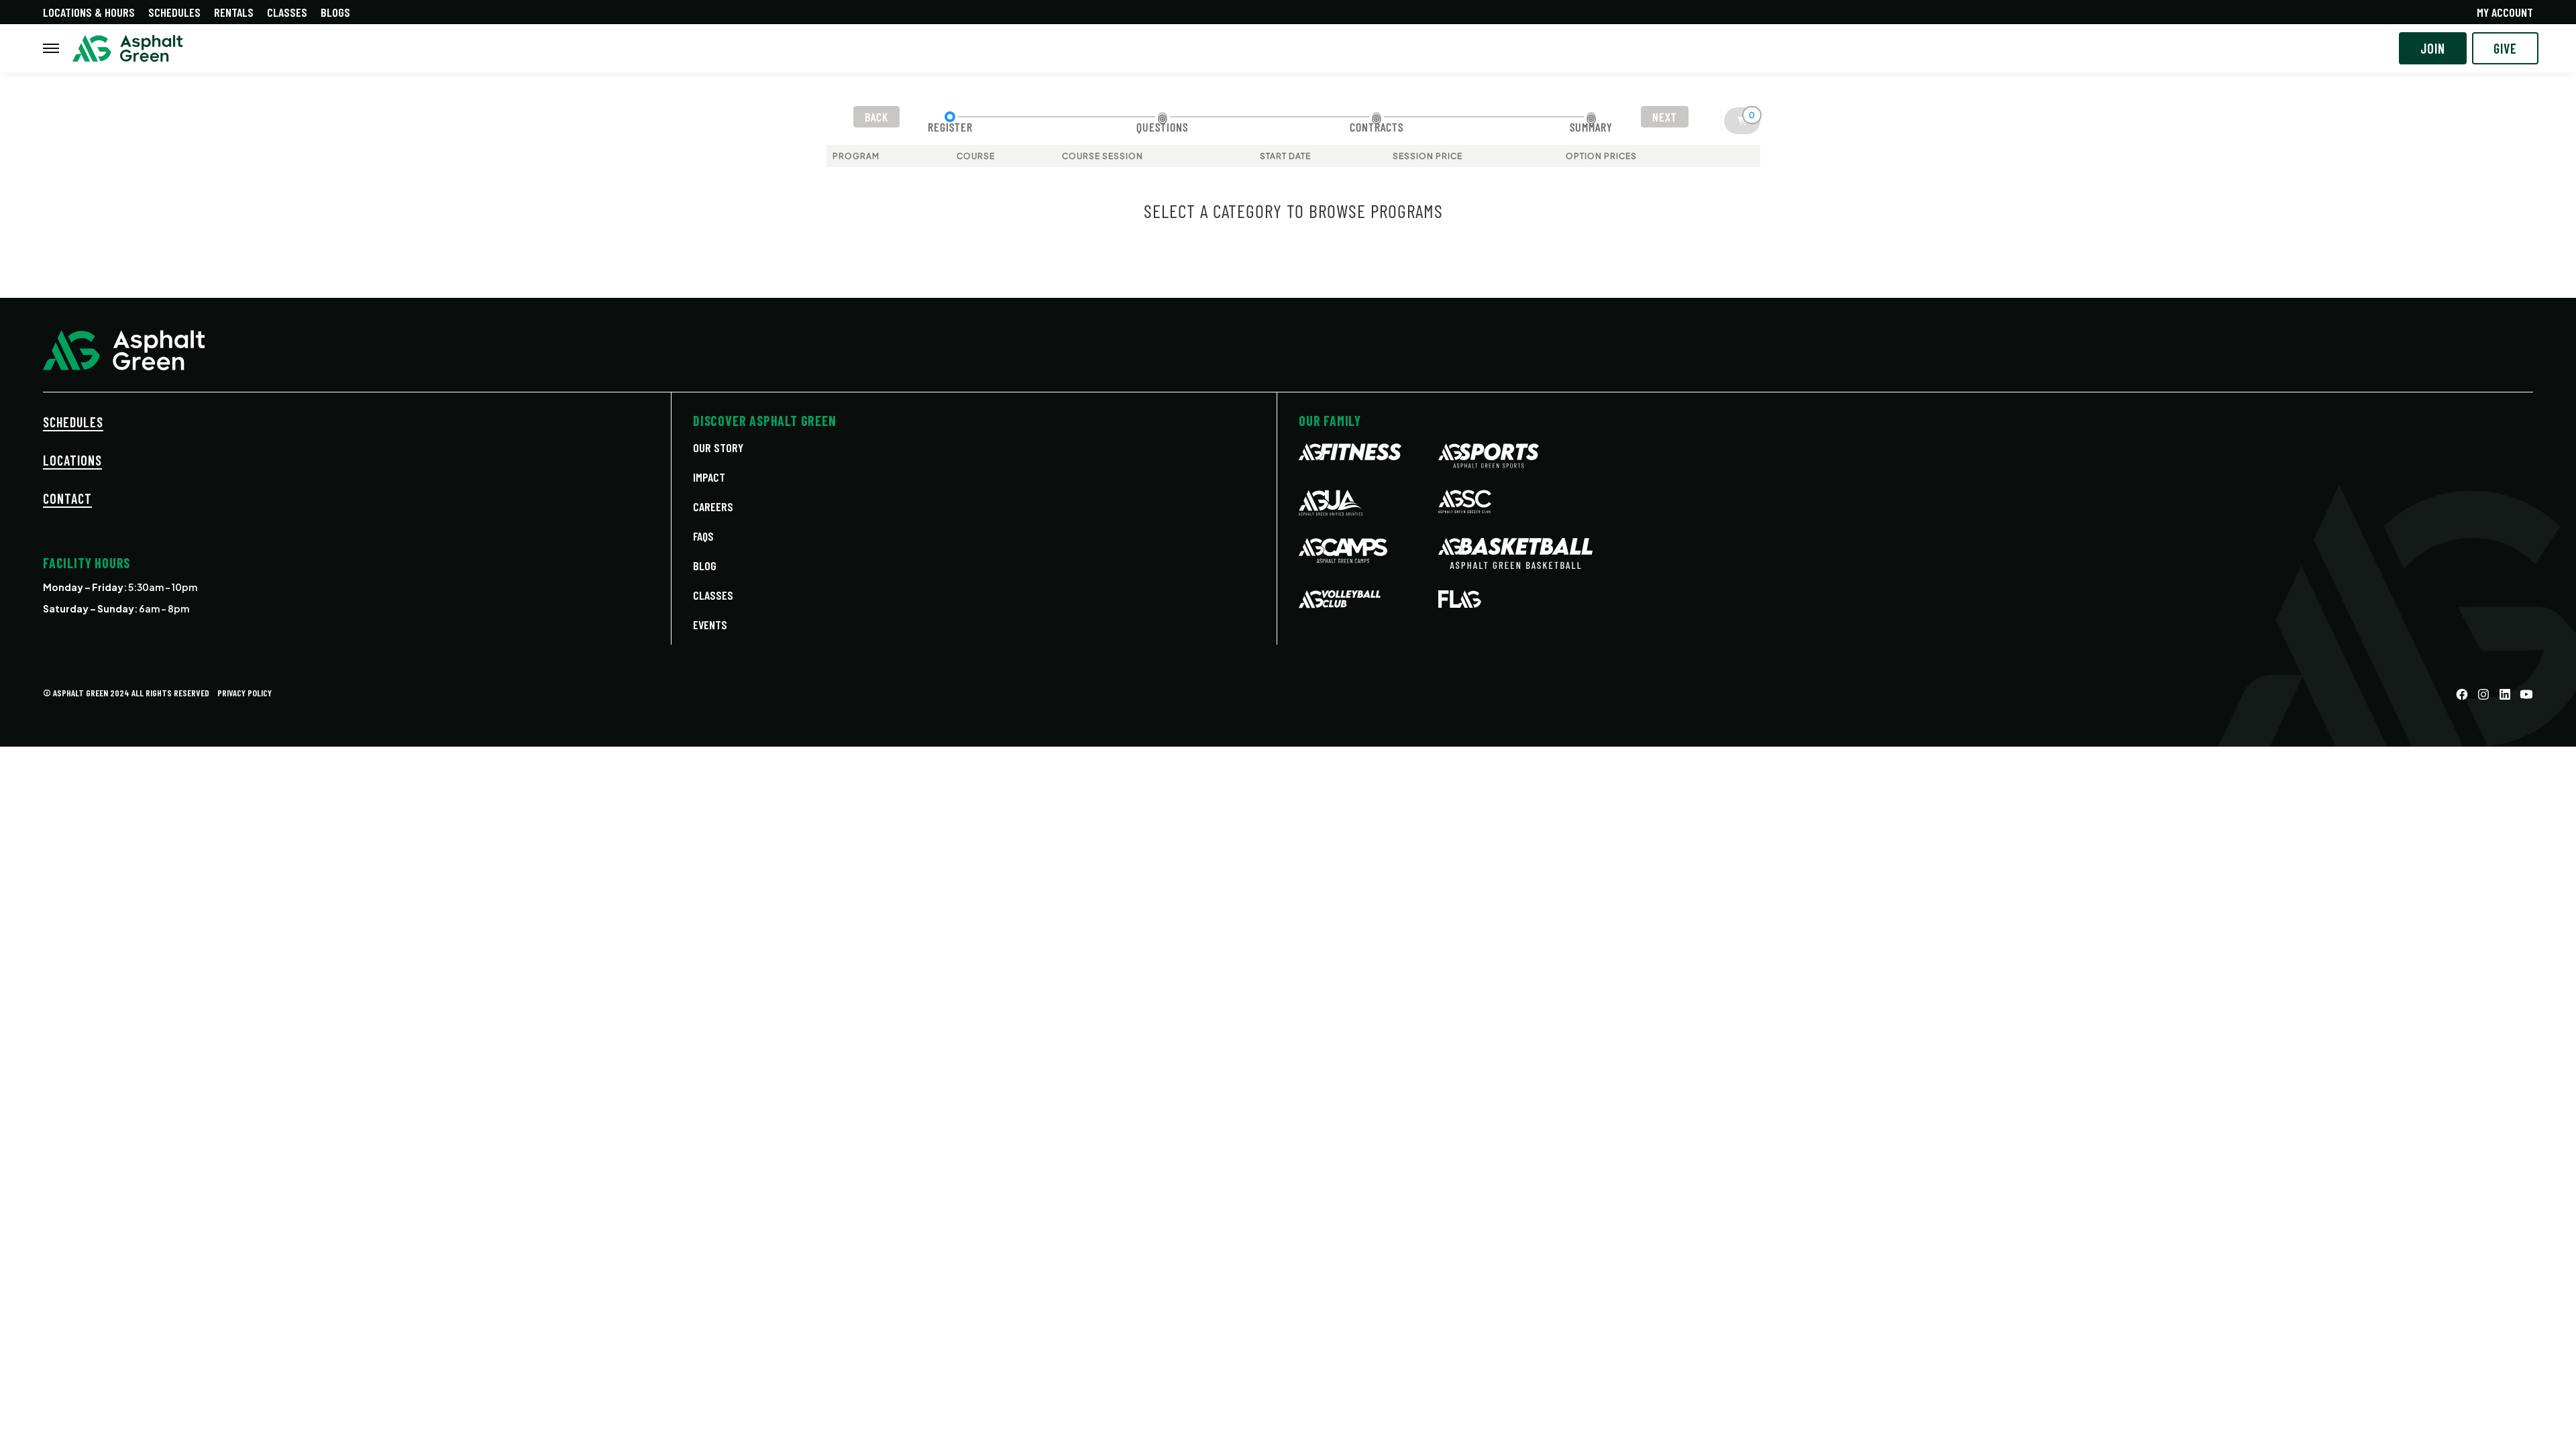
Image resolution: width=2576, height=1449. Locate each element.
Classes (287, 12)
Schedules (174, 12)
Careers (713, 506)
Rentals (234, 12)
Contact (67, 498)
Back (876, 117)
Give (2505, 48)
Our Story (718, 447)
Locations (72, 460)
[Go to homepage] (128, 49)
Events (710, 625)
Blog (705, 566)
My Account (2505, 12)
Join (2433, 48)
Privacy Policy (245, 693)
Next (1665, 117)
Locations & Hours (89, 12)
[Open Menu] (51, 48)
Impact (709, 477)
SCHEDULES (73, 422)
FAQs (703, 536)
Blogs (335, 12)
